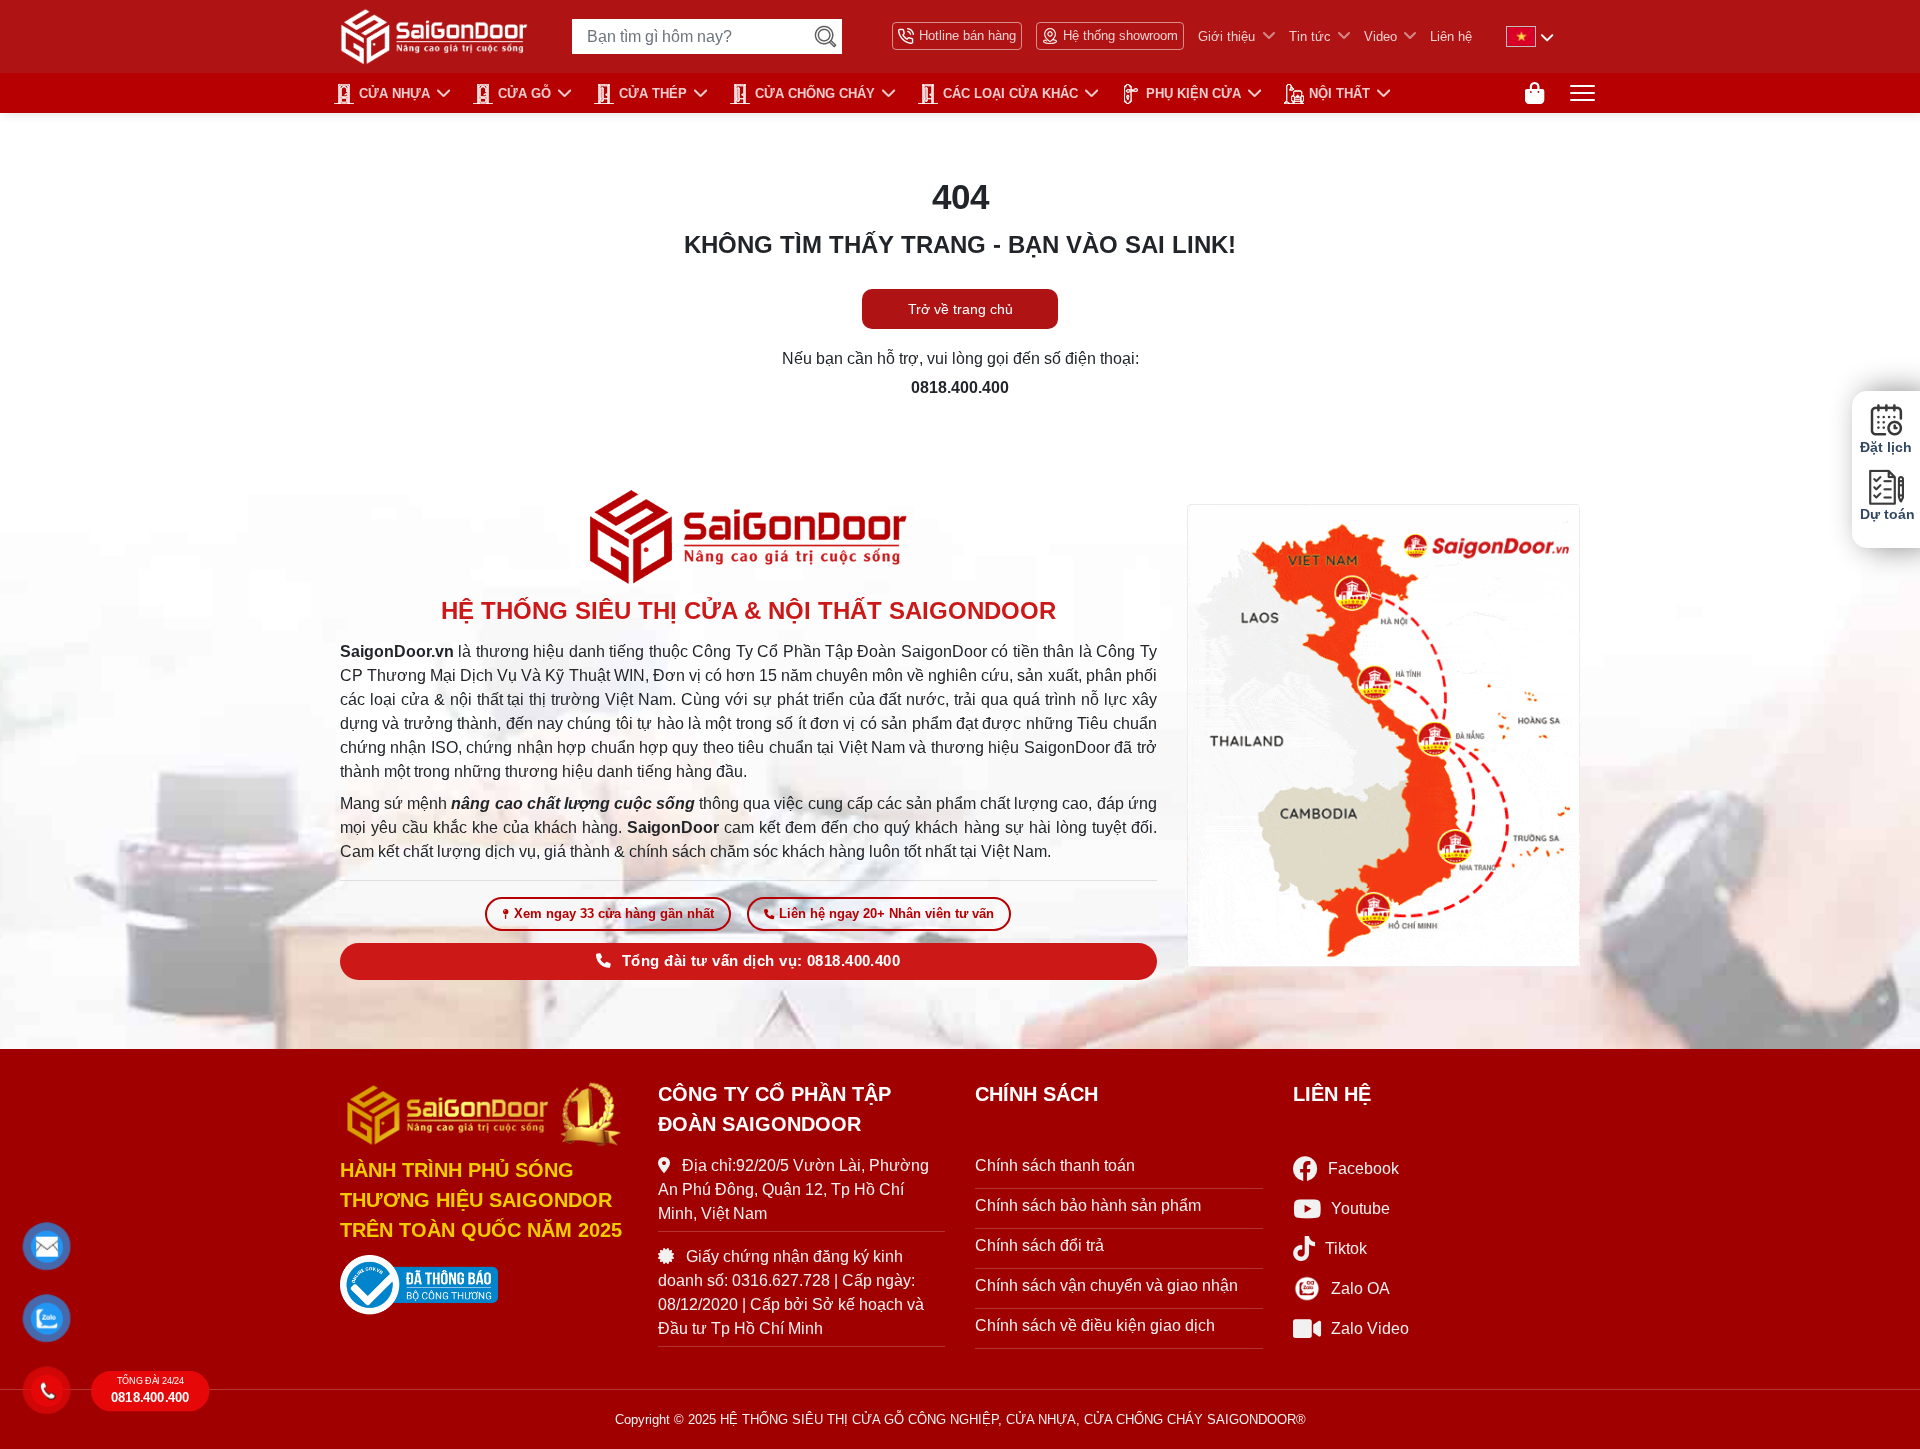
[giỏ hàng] (1534, 93)
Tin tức (1310, 36)
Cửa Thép (653, 93)
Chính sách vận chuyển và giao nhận (1106, 1285)
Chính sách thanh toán (1055, 1165)
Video (1380, 36)
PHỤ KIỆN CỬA (1193, 93)
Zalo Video (1370, 1328)
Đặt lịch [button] (1886, 447)
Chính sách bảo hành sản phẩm (1088, 1205)
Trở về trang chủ (960, 309)
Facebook (1363, 1168)
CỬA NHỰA (394, 93)
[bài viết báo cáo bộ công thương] (484, 1285)
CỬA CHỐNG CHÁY (815, 93)
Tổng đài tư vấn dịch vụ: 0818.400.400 (761, 961)
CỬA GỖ (524, 93)
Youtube (1360, 1208)
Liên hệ (1451, 36)
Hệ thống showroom (1120, 35)
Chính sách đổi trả (1039, 1245)
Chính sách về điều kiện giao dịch (1095, 1325)
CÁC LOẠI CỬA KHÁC (1010, 93)
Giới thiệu (1226, 36)
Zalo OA (1360, 1288)
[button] (47, 1247)
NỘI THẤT (1339, 93)
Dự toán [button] (1886, 514)
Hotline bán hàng (967, 35)
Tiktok (1346, 1248)
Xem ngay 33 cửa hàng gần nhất (614, 913)
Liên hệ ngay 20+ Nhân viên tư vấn (886, 913)
